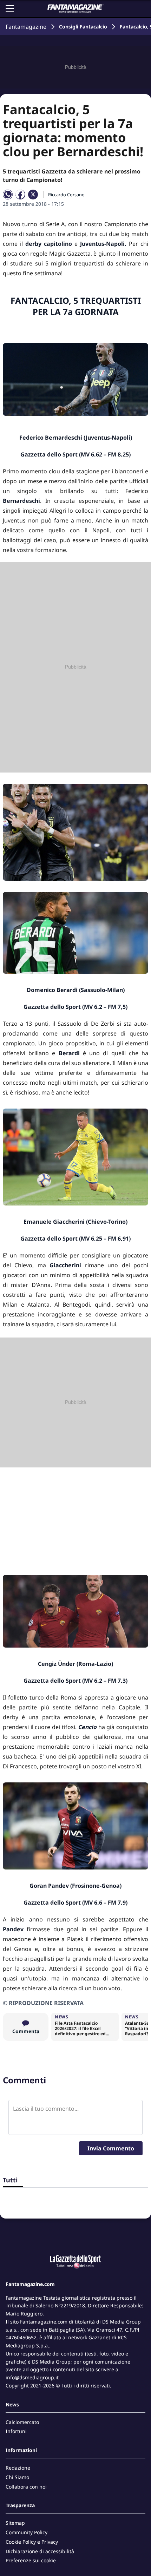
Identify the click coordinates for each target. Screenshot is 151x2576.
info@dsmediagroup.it (32, 2377)
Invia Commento (111, 2148)
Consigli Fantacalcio (83, 27)
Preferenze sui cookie (31, 2560)
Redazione (18, 2468)
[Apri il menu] (10, 8)
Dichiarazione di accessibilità (40, 2551)
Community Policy (27, 2532)
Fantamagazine (26, 27)
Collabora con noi (26, 2487)
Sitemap (15, 2523)
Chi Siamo (17, 2477)
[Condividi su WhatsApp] (8, 195)
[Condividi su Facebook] (20, 195)
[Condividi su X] (33, 195)
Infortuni (16, 2431)
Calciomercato (22, 2422)
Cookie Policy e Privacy (32, 2542)
